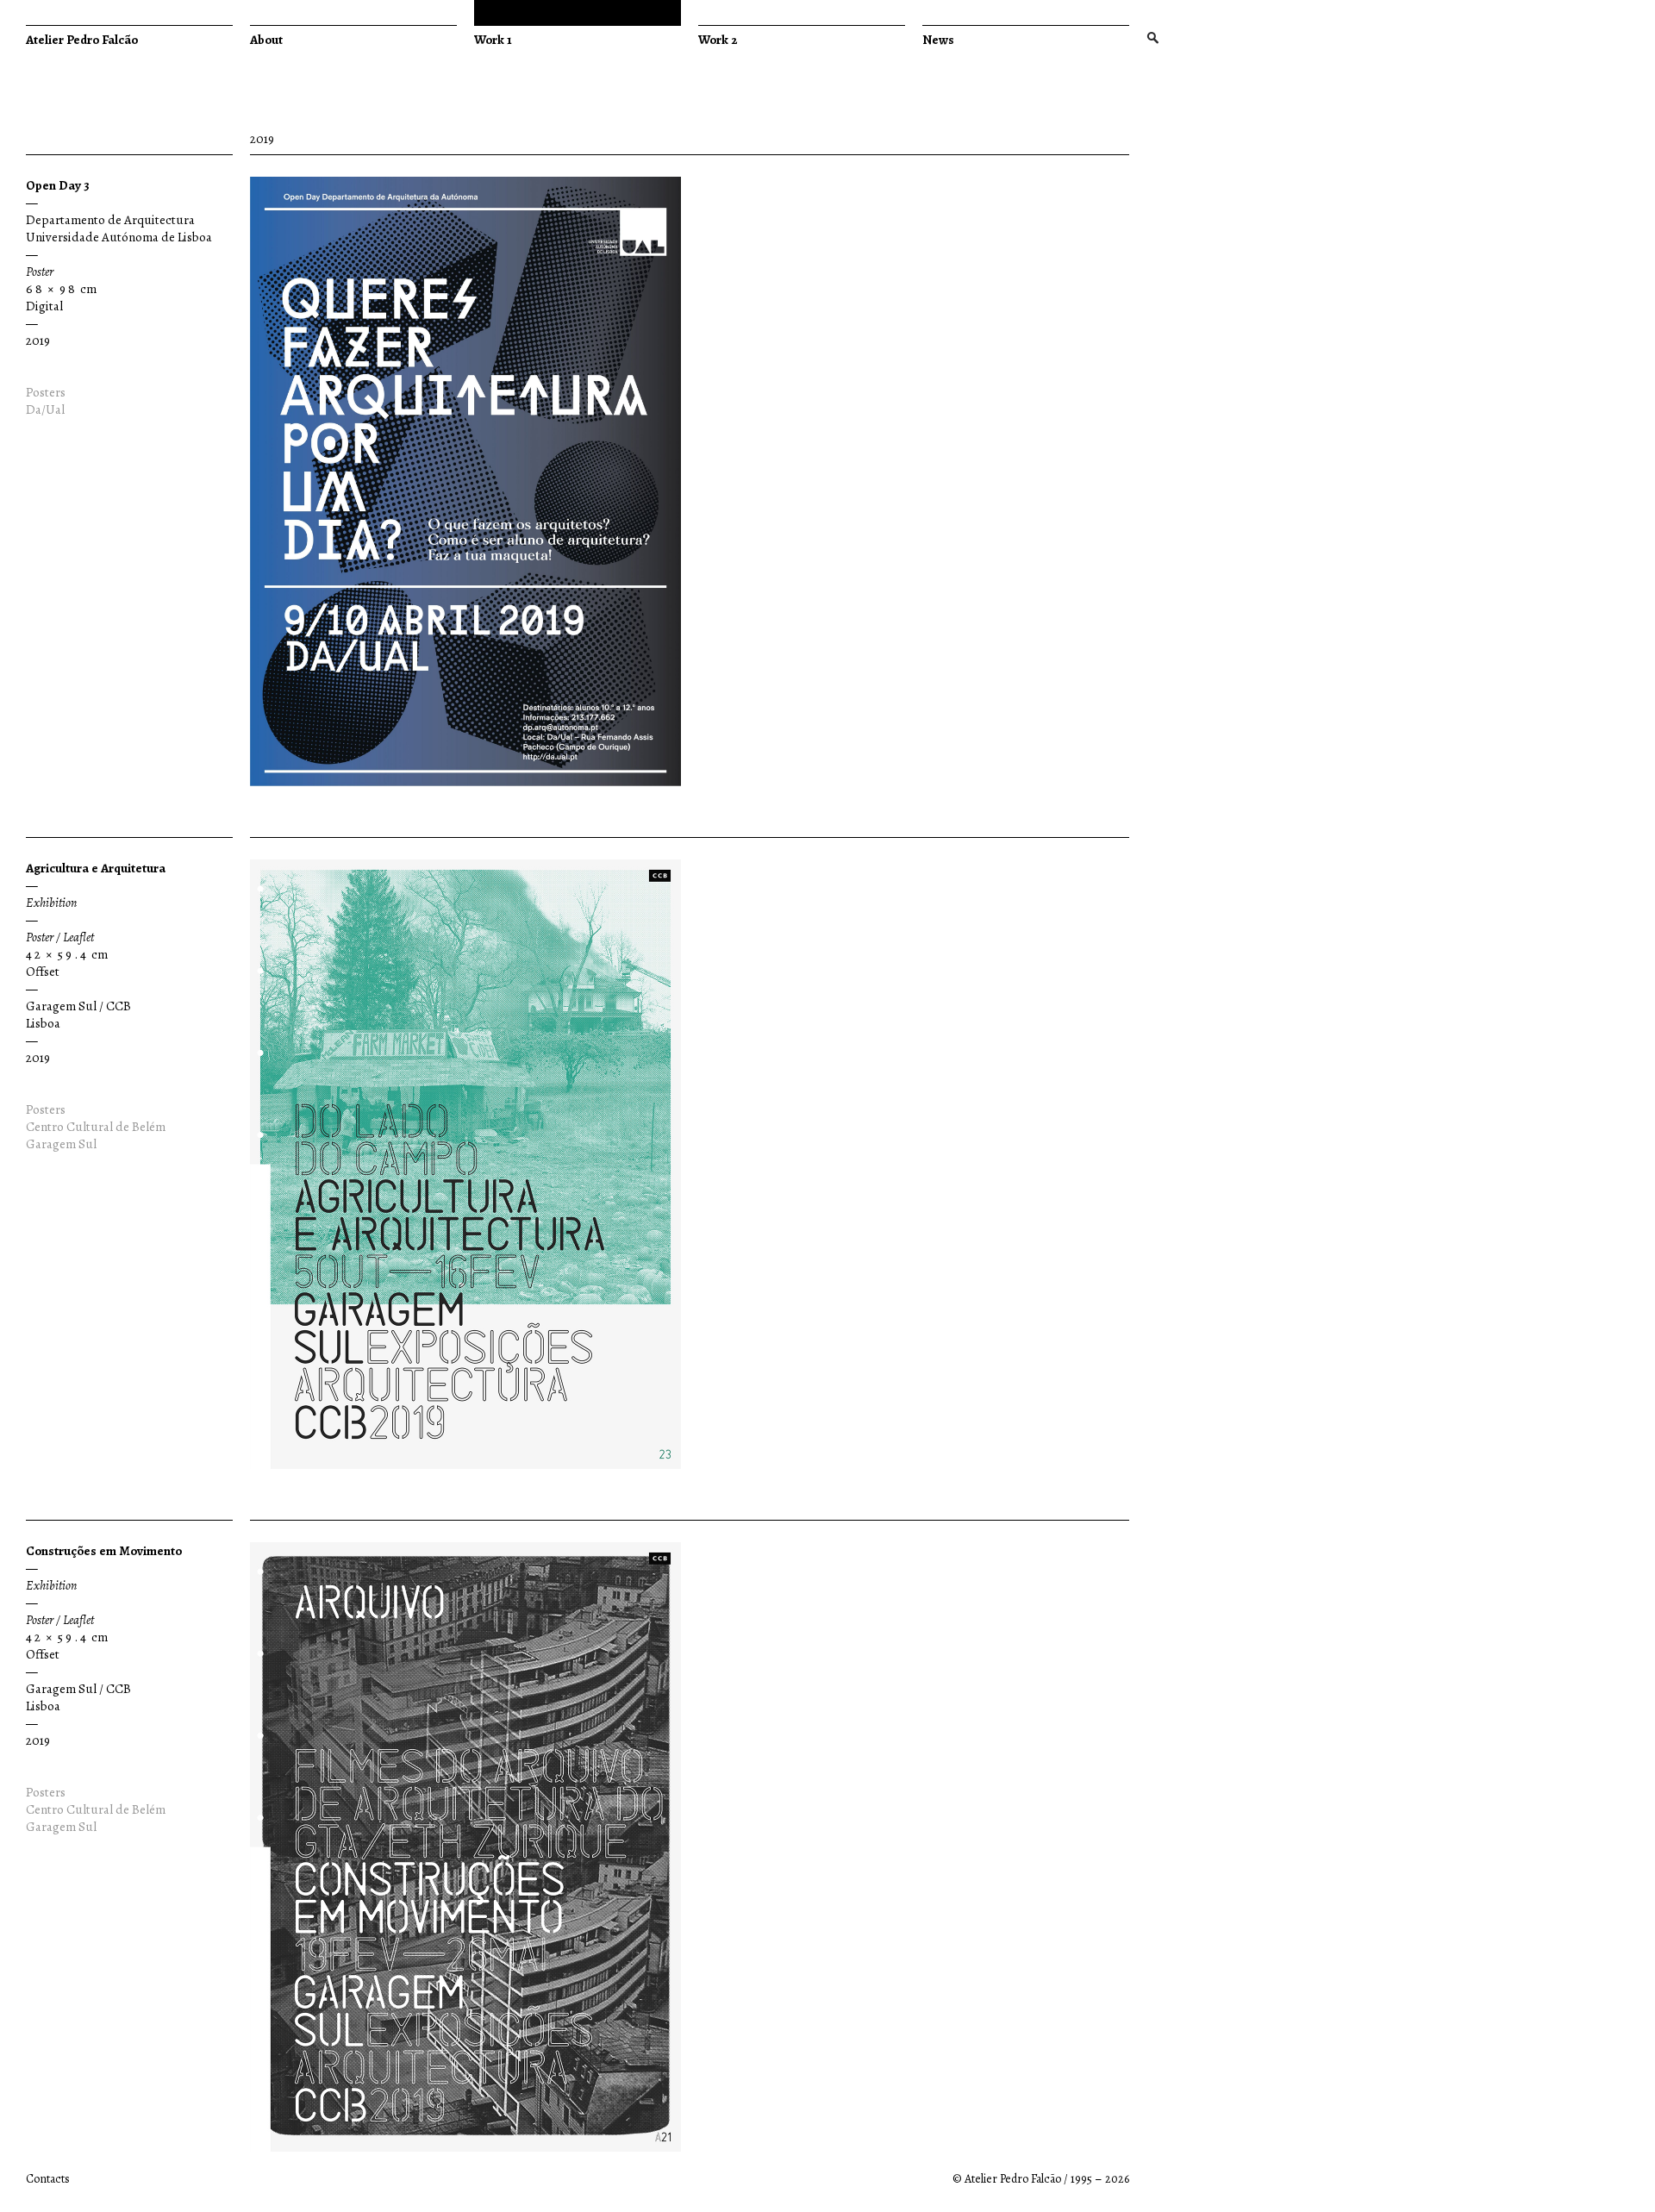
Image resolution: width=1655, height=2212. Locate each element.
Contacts (48, 2179)
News (938, 40)
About (266, 40)
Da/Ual (45, 409)
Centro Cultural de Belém (96, 1127)
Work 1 (493, 40)
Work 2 (718, 40)
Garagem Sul (61, 1144)
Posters (46, 392)
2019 (38, 341)
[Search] (1152, 40)
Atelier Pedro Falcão (82, 40)
